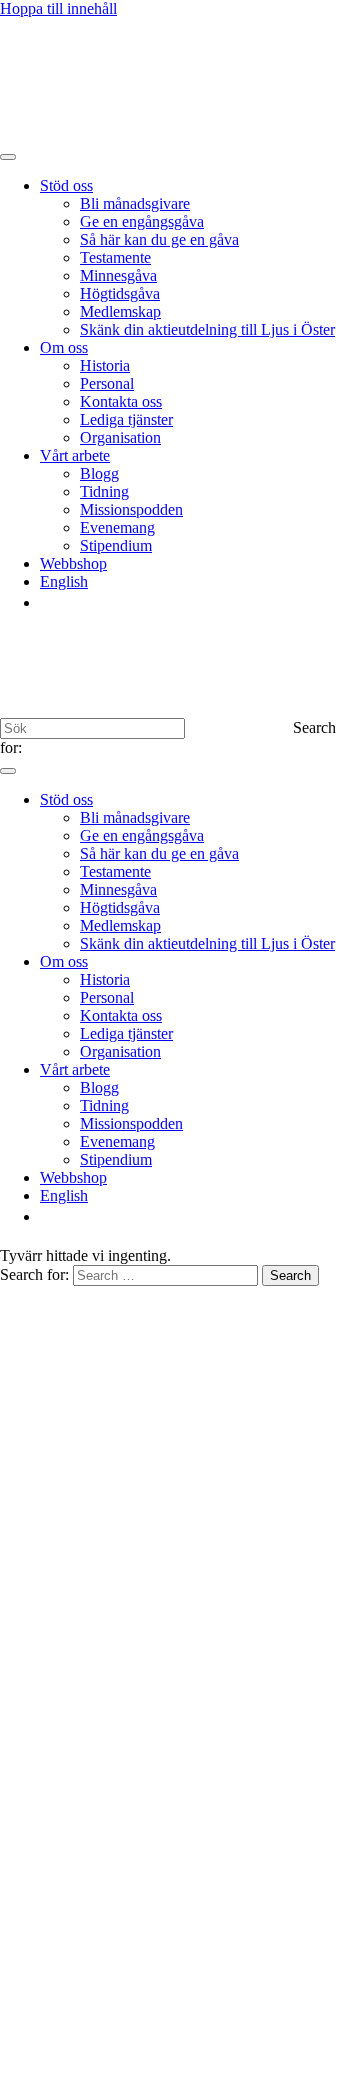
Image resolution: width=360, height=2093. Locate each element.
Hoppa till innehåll (58, 8)
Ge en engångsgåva (142, 221)
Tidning (104, 491)
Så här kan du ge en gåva (159, 239)
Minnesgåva (118, 275)
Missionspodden (131, 509)
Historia (105, 365)
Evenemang (117, 527)
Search (290, 1275)
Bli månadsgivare (135, 203)
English (64, 581)
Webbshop (73, 563)
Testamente (115, 257)
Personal (107, 383)
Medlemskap (120, 311)
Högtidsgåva (120, 293)
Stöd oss (66, 185)
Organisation (120, 437)
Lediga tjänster (126, 419)
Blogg (99, 473)
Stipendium (116, 545)
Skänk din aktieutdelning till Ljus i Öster (207, 329)
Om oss (64, 347)
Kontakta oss (121, 401)
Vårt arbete (75, 455)
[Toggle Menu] (8, 157)
